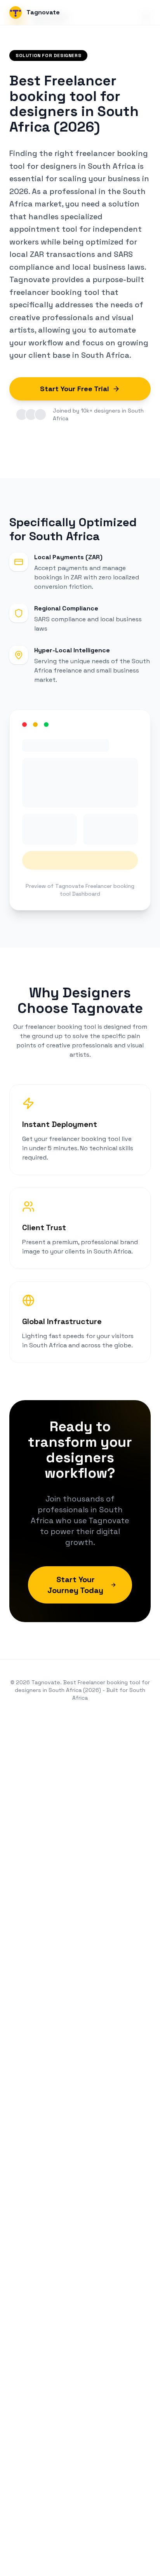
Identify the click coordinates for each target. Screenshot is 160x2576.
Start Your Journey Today (75, 1585)
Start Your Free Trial (75, 389)
